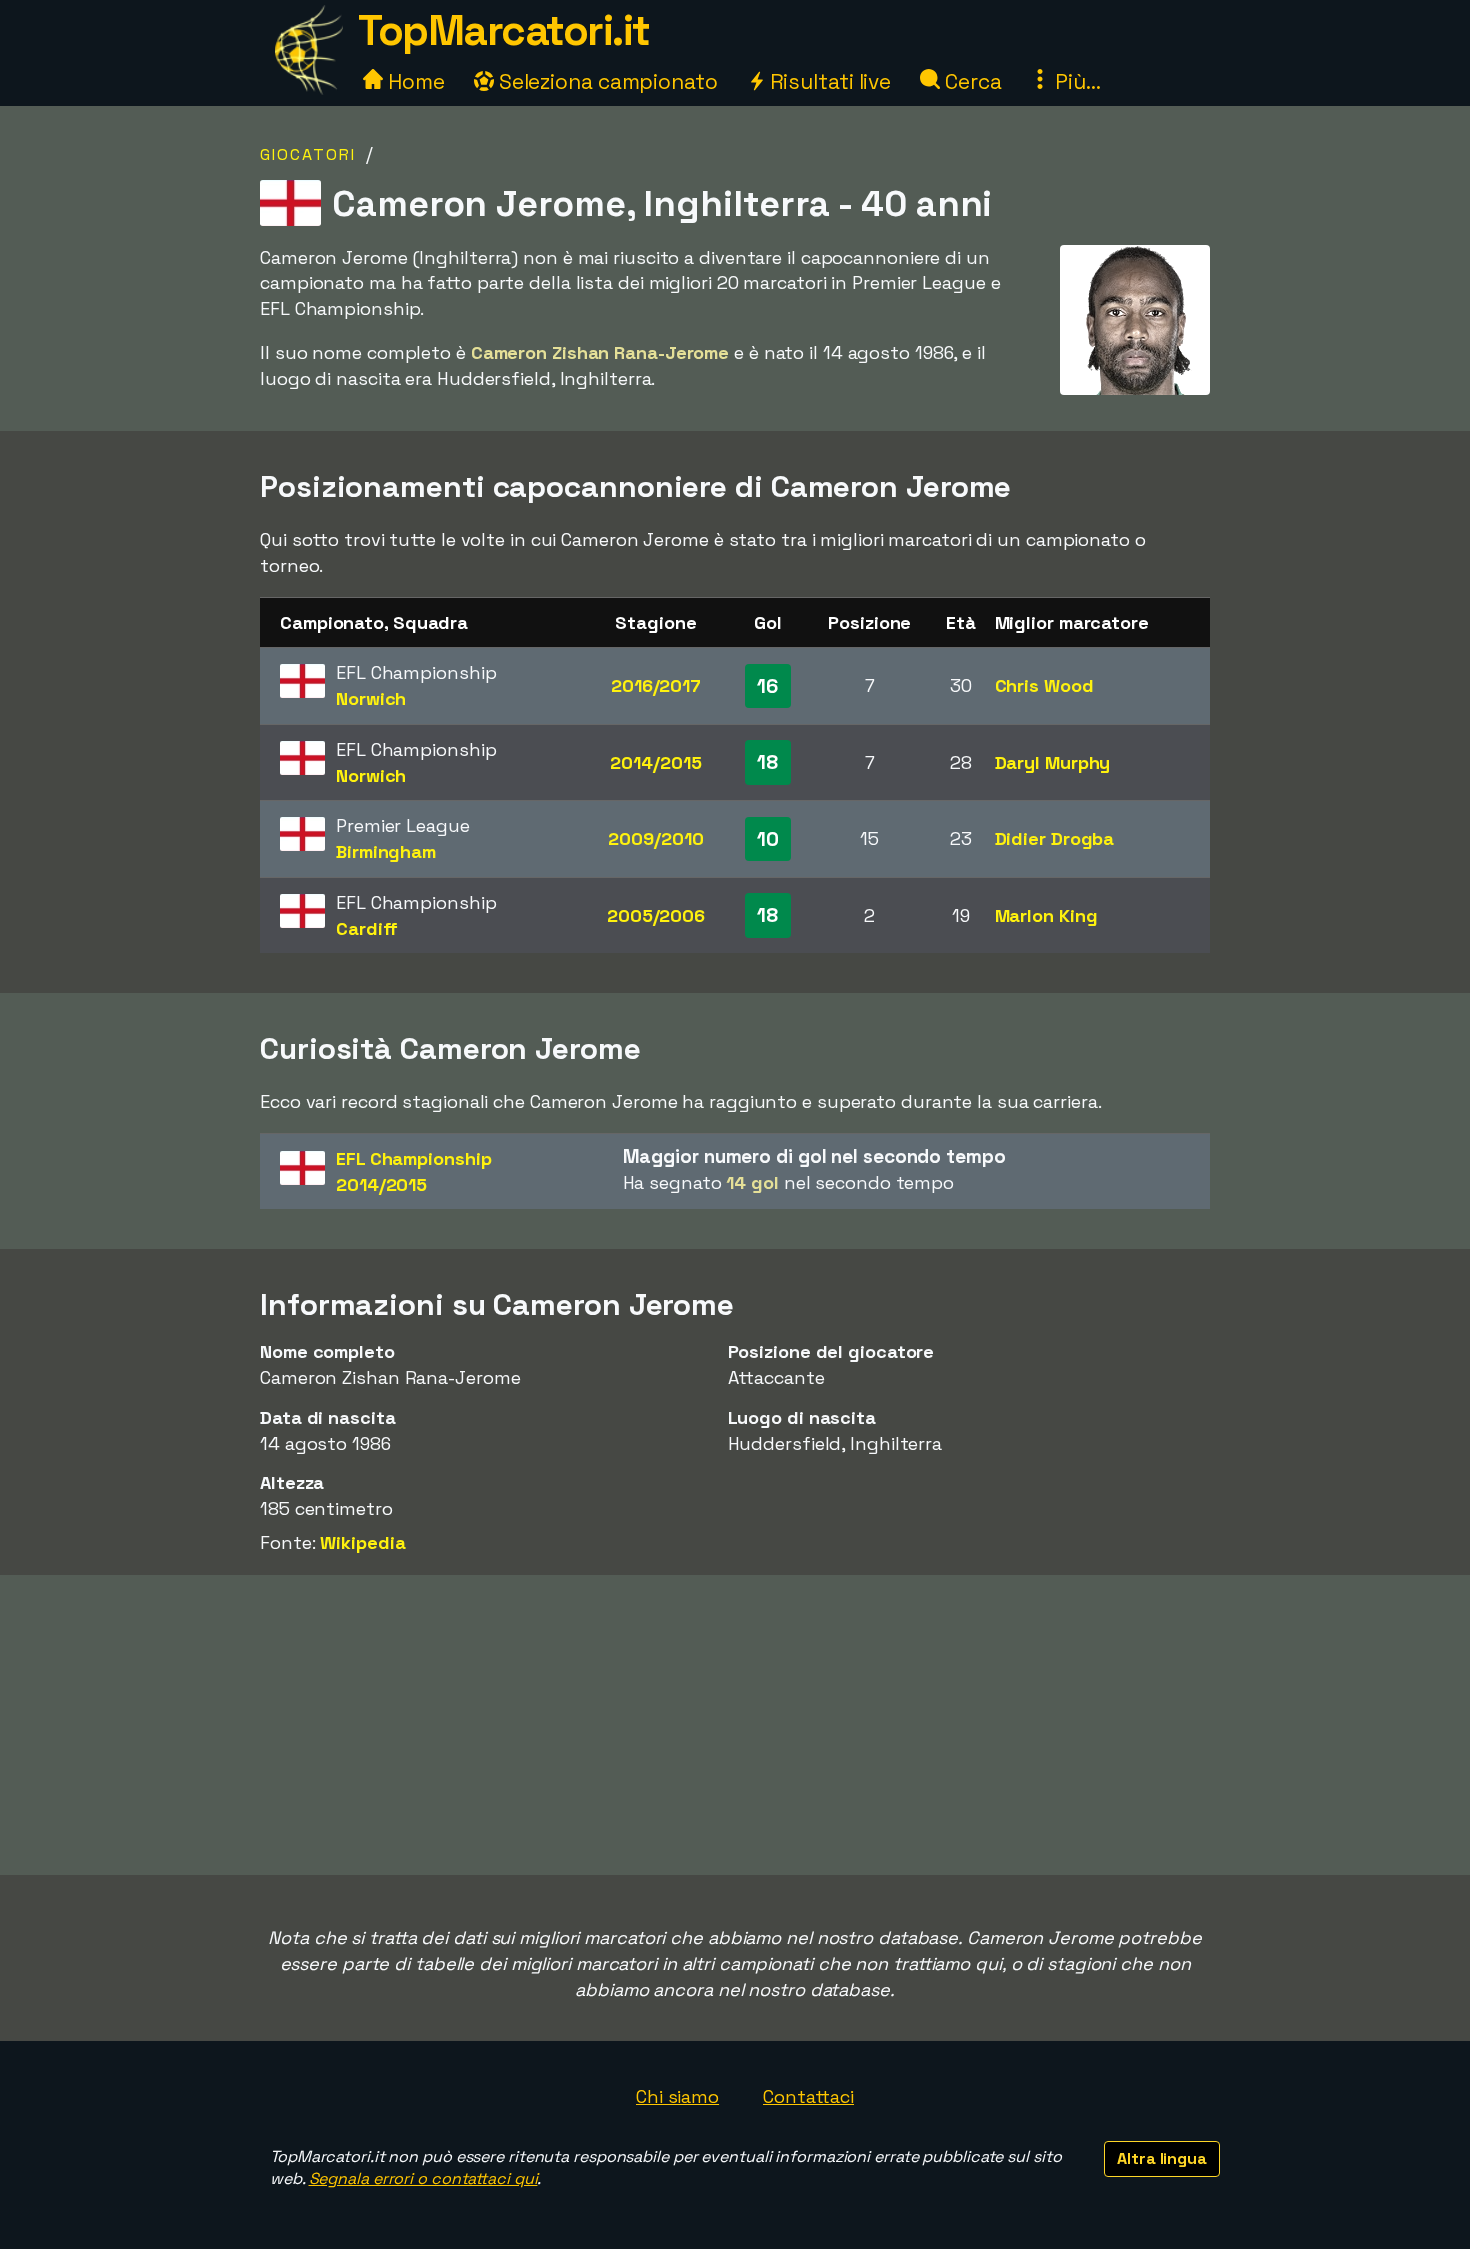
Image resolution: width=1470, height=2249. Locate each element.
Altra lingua (1162, 2158)
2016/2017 (656, 685)
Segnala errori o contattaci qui (423, 2178)
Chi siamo (677, 2096)
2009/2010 (655, 838)
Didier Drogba (1055, 838)
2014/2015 (655, 762)
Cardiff (367, 928)
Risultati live (828, 81)
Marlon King (1046, 915)
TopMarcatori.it (504, 30)
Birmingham (386, 851)
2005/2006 (656, 915)
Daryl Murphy (1053, 762)
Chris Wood (1044, 685)
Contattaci (808, 2096)
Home (414, 81)
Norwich (371, 698)
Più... (1075, 81)
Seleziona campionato (606, 81)
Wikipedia (362, 1542)
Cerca (970, 81)
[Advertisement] (735, 1725)
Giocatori (308, 154)
